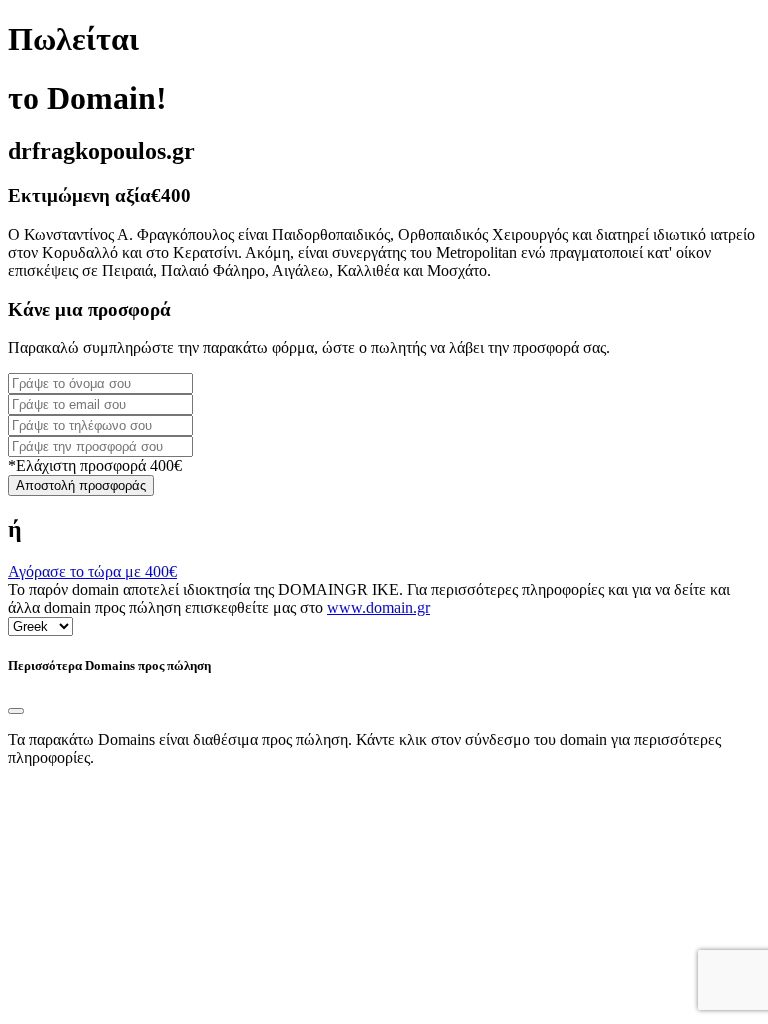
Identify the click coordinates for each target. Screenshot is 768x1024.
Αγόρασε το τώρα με (92, 571)
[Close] (16, 711)
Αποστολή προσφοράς (81, 485)
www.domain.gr (378, 607)
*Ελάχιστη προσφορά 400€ (95, 465)
